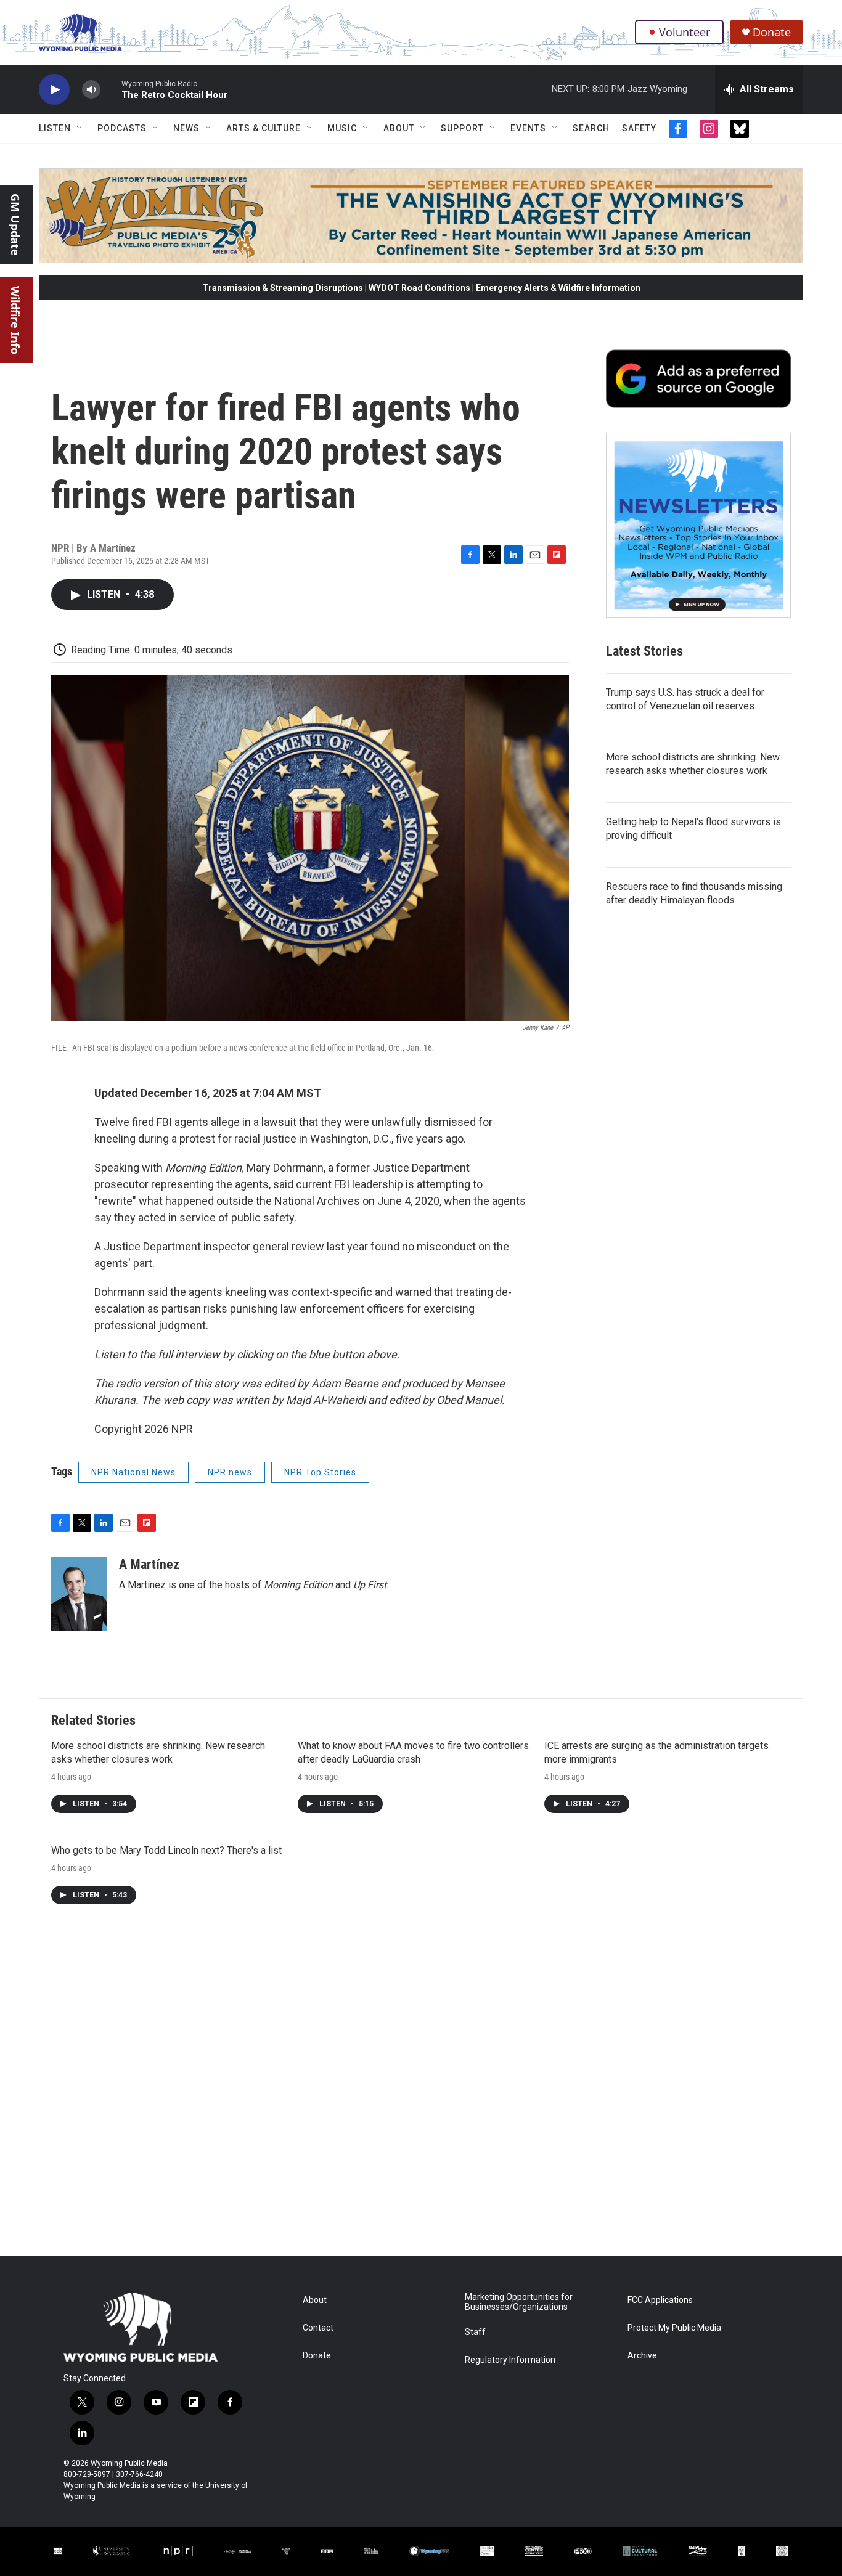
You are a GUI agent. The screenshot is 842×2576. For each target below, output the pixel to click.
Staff (475, 2332)
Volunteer (685, 32)
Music (342, 128)
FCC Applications (660, 2300)
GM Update (15, 225)
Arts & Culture (264, 128)
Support (462, 128)
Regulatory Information (510, 2360)
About (399, 128)
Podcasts (122, 128)
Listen (55, 128)
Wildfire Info (15, 320)
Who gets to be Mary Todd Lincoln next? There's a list (166, 1850)
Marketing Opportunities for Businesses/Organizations (519, 2302)
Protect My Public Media (674, 2328)
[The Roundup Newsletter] (698, 525)
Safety (639, 128)
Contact (318, 2328)
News (186, 128)
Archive (642, 2356)
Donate (772, 32)
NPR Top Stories (320, 1472)
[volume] (91, 90)
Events (528, 128)
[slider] (111, 89)
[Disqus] (421, 2089)
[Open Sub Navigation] (80, 128)
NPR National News (133, 1472)
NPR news (230, 1472)
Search (591, 128)
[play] (54, 90)
